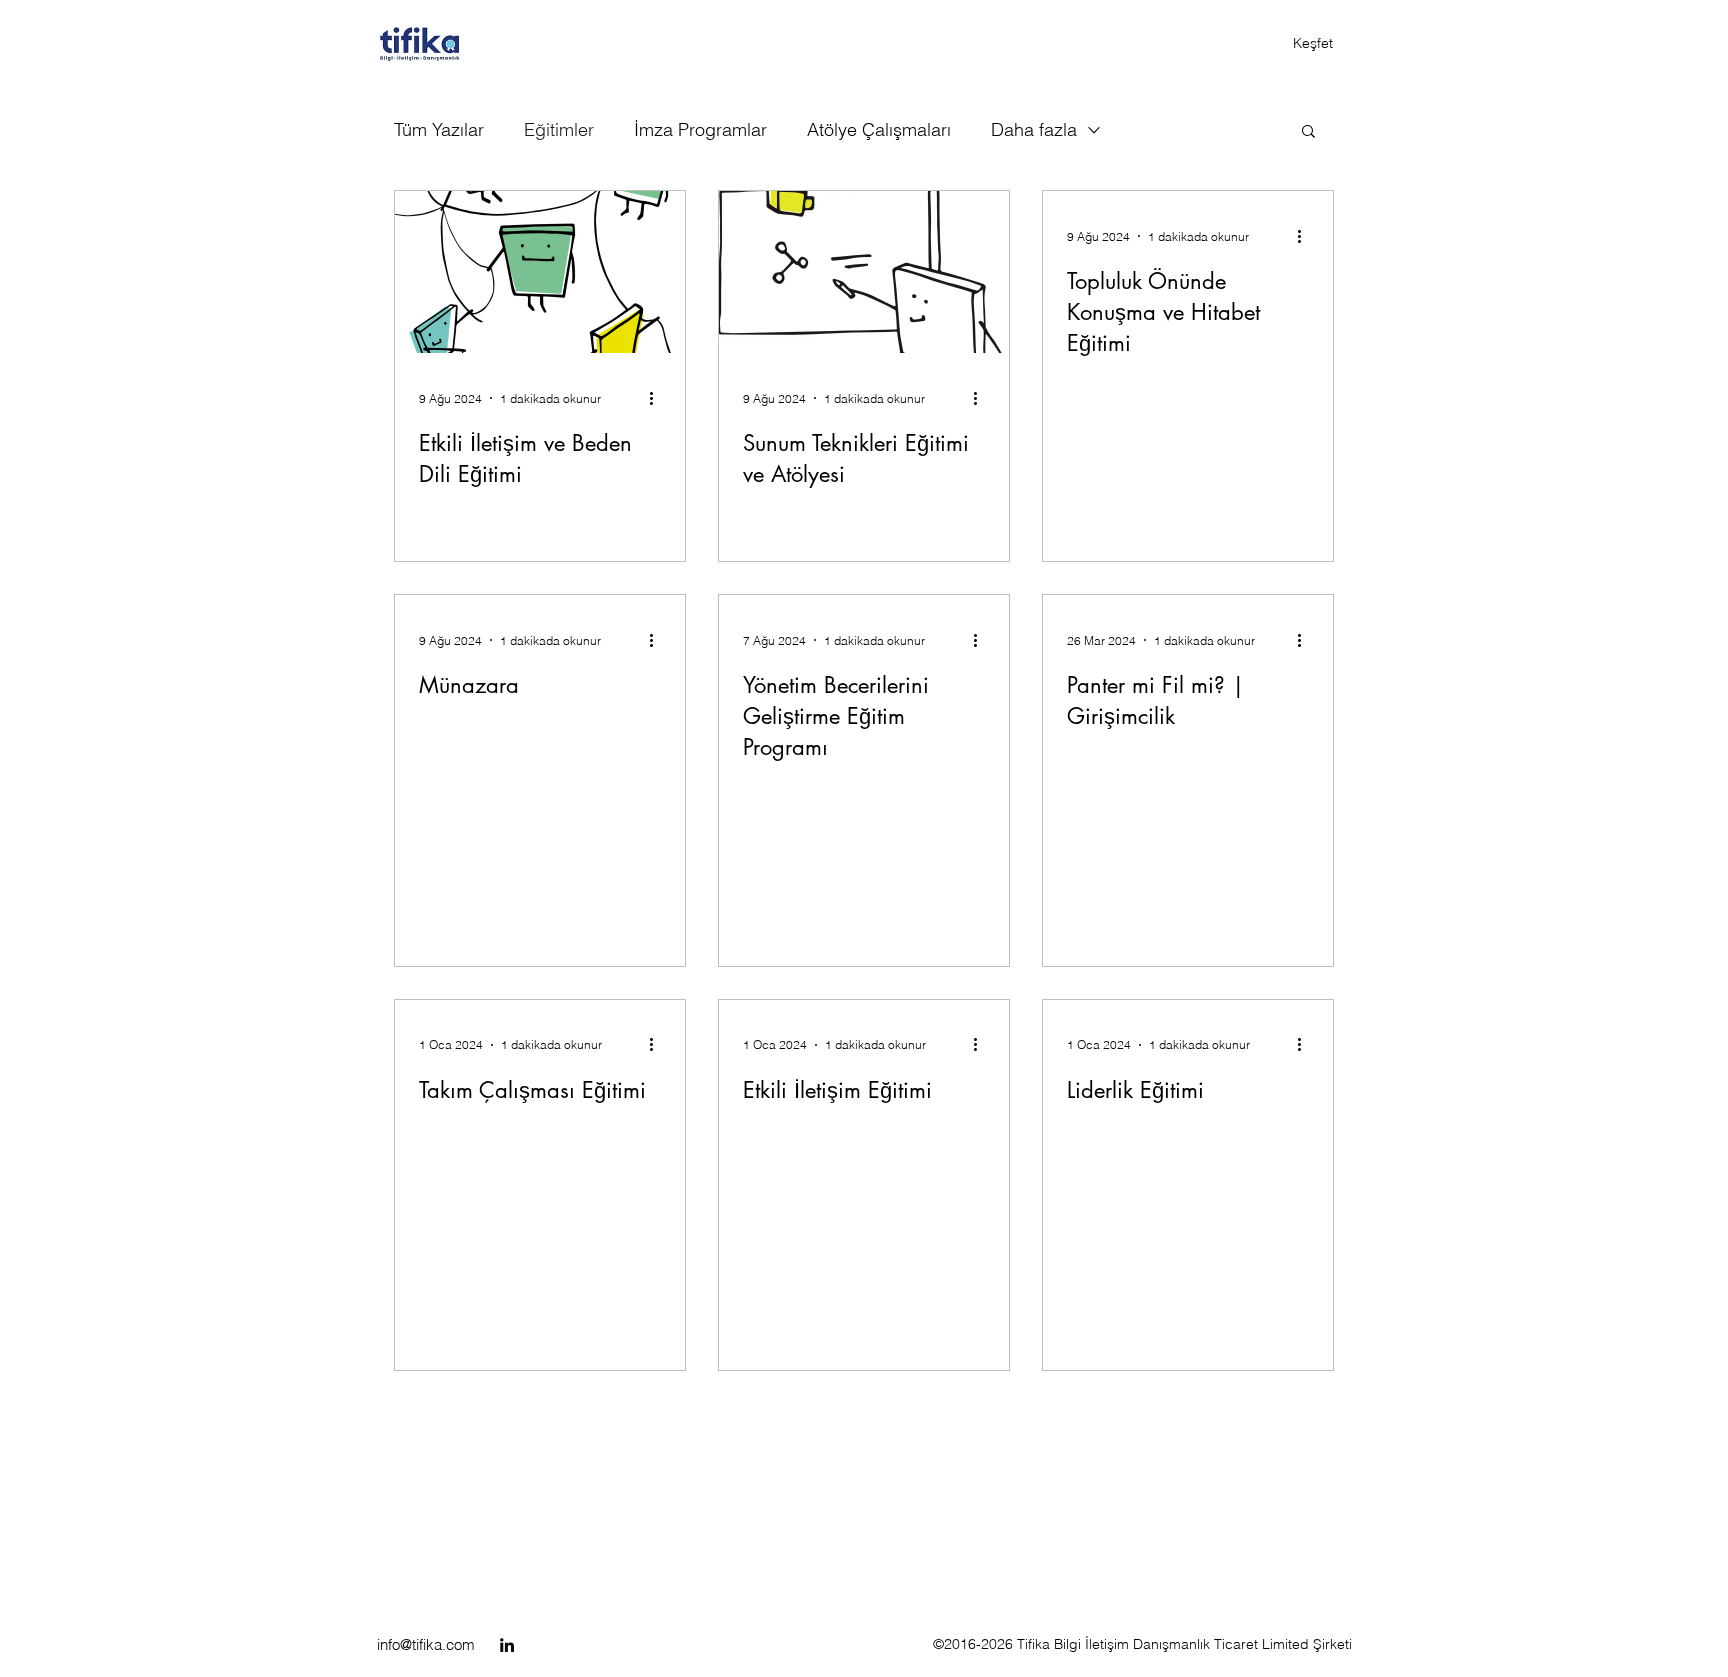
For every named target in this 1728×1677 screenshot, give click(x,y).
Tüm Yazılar (439, 129)
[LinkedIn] (507, 1645)
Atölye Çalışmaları (879, 129)
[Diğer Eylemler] (658, 398)
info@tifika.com (426, 1644)
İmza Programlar (700, 129)
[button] (1308, 132)
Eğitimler (559, 129)
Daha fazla (1034, 129)
